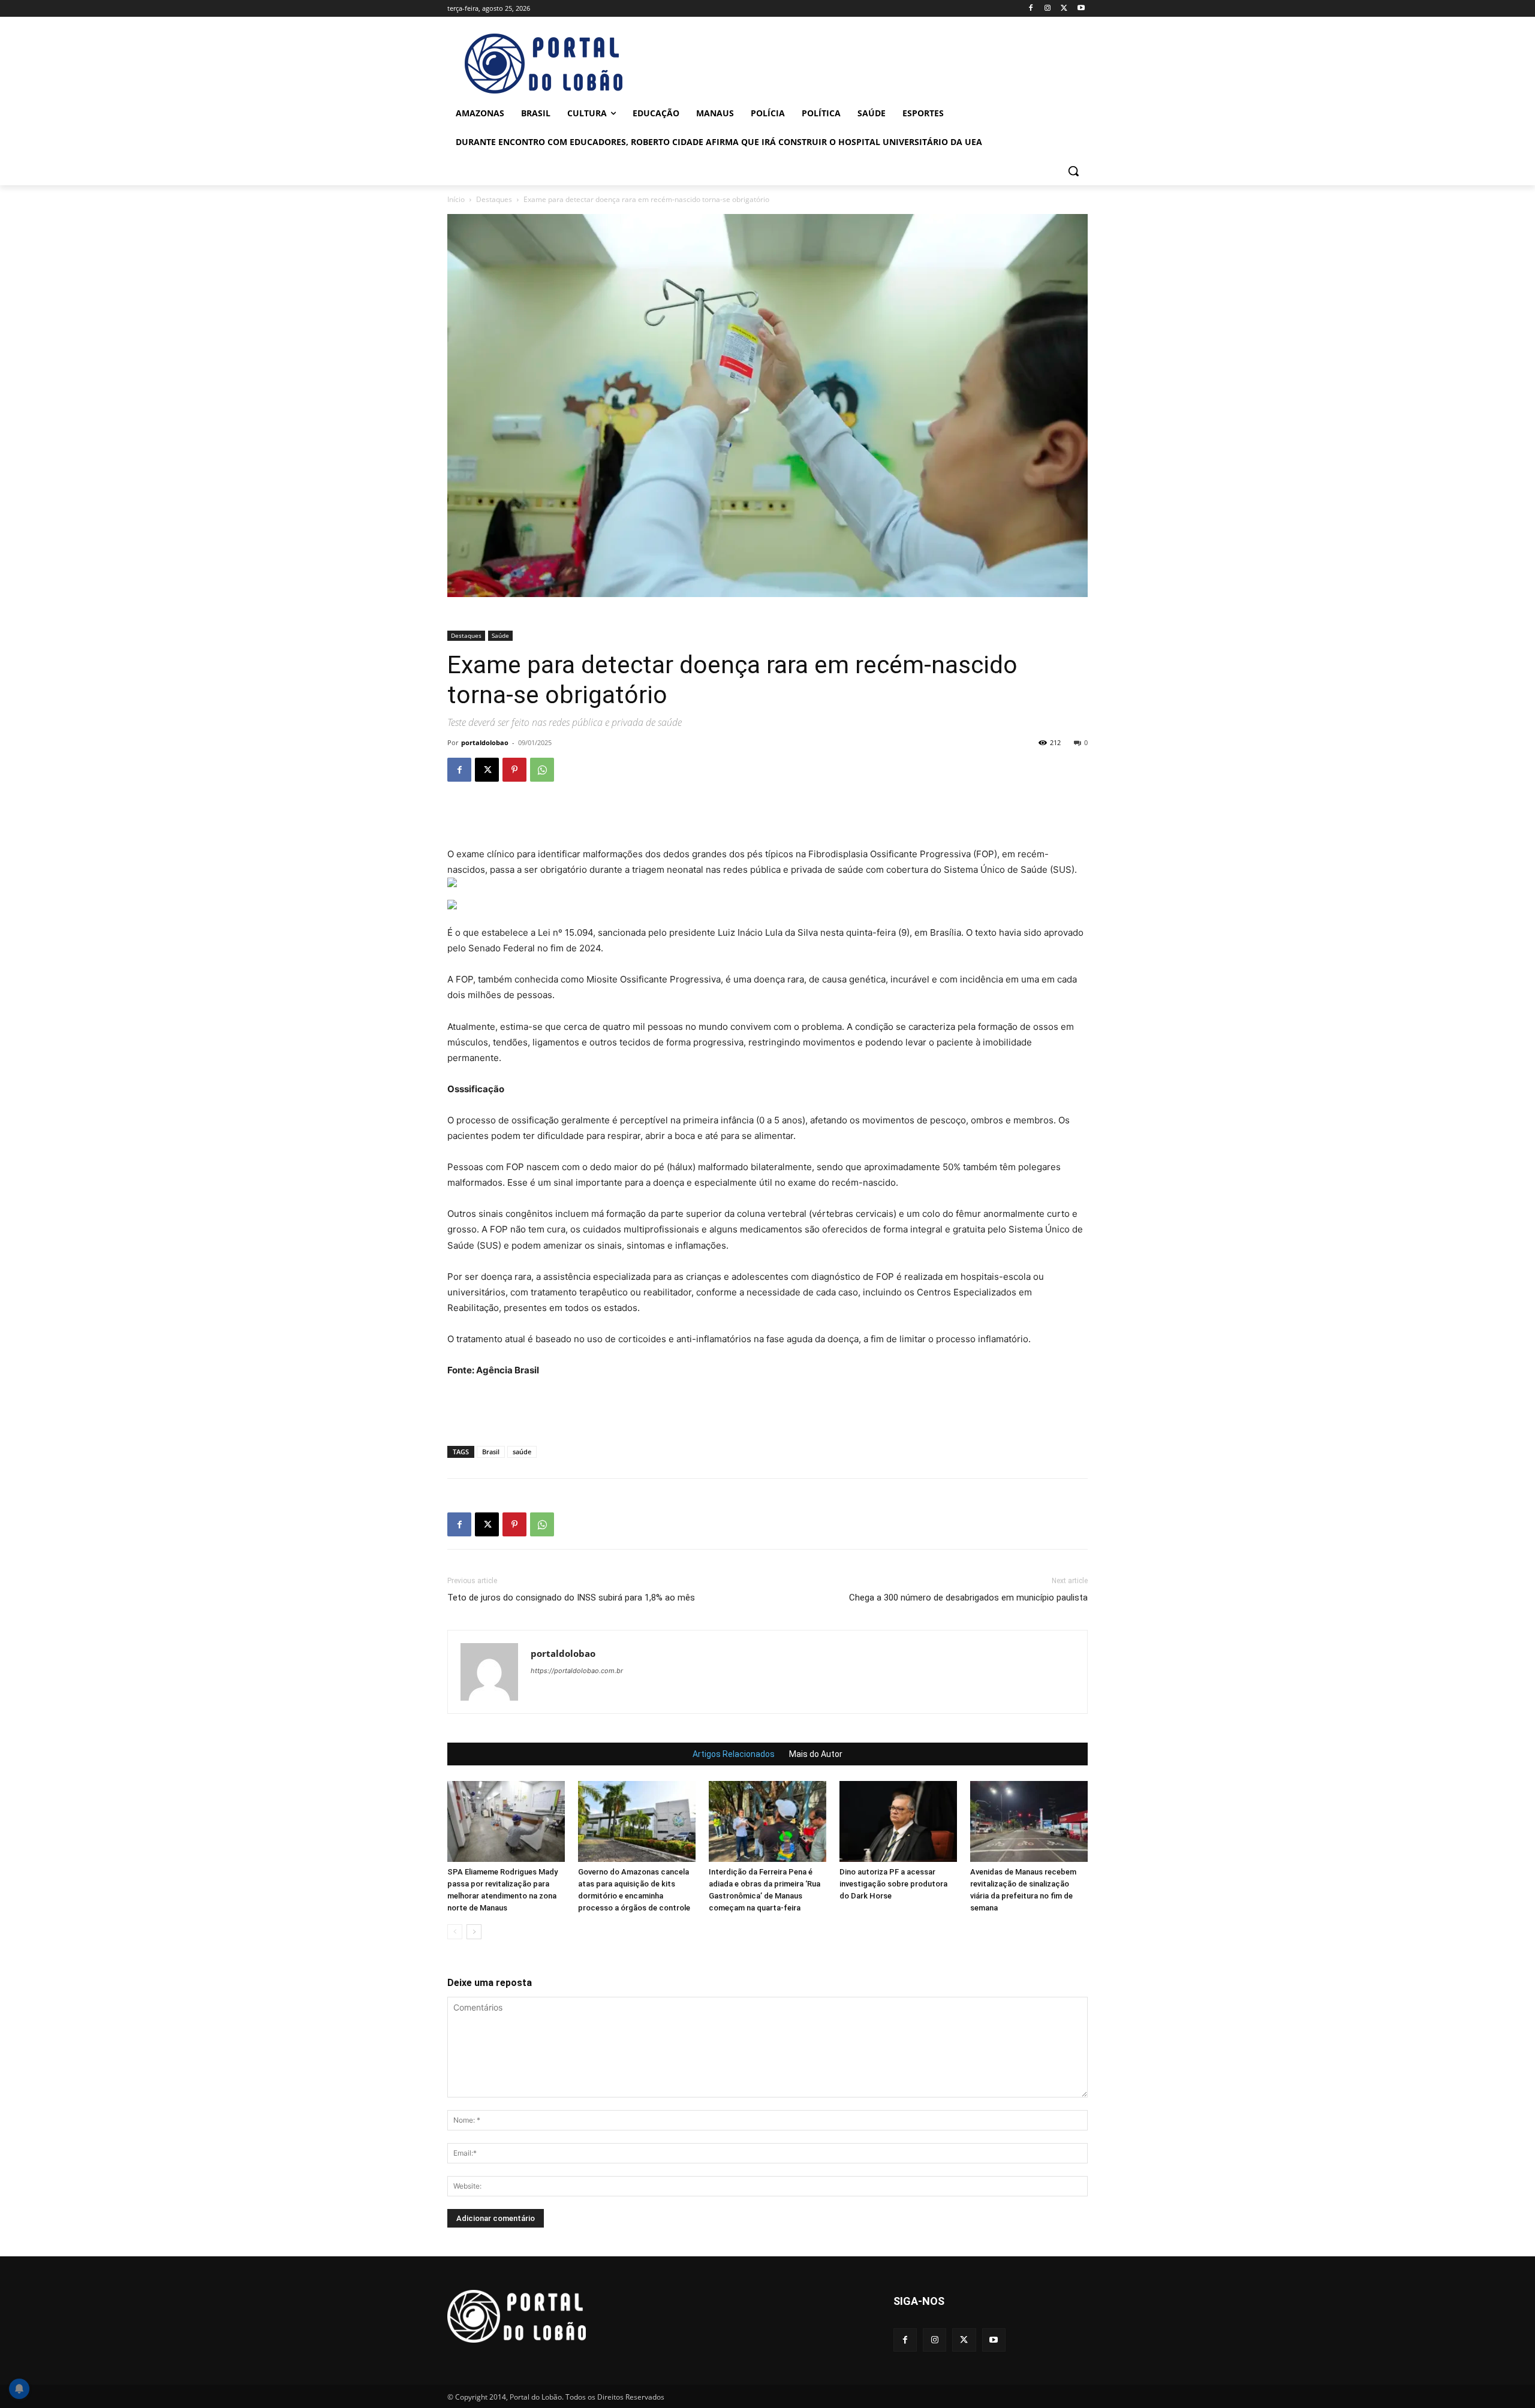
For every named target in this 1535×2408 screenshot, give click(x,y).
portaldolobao (485, 742)
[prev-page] (455, 1932)
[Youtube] (1081, 9)
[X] (1064, 9)
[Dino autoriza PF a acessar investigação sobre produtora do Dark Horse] (898, 1821)
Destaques (494, 199)
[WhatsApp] (542, 770)
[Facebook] (1031, 9)
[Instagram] (1048, 9)
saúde (522, 1452)
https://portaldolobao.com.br (577, 1671)
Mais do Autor (816, 1754)
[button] (1073, 171)
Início (456, 199)
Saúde (500, 635)
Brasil (491, 1452)
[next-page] (474, 1932)
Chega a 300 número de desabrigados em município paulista (968, 1598)
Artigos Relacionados (734, 1754)
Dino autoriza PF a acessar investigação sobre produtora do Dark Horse (893, 1884)
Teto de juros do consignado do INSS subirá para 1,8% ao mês (571, 1598)
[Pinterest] (514, 770)
